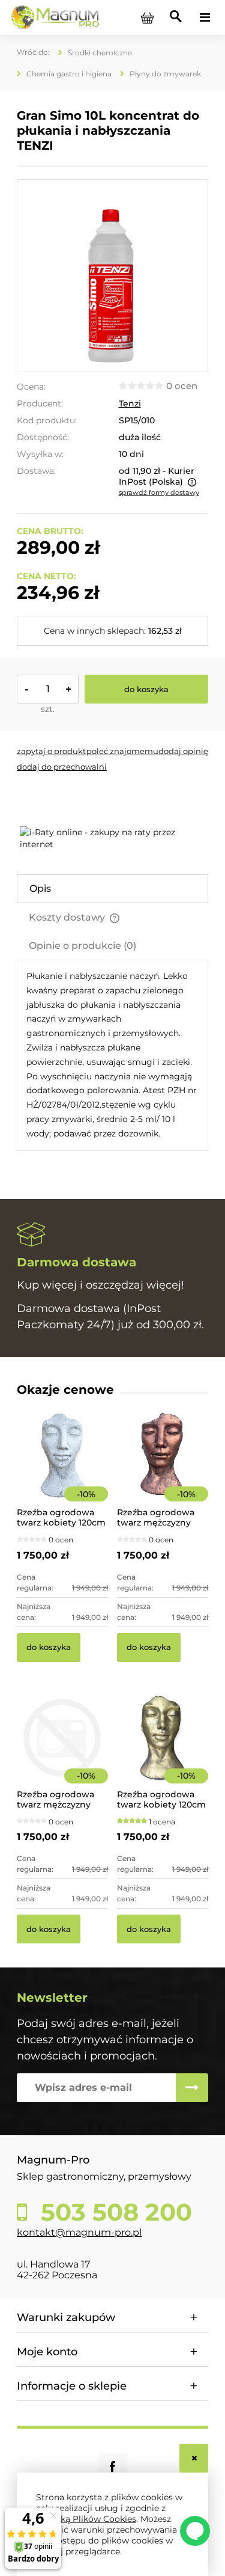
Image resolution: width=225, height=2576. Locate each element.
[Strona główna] (55, 17)
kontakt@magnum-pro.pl (79, 2232)
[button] (51, 751)
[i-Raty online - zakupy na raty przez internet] (114, 838)
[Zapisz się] (192, 2088)
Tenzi (130, 403)
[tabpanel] (112, 1055)
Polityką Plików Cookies (86, 2519)
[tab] (112, 889)
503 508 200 (113, 2212)
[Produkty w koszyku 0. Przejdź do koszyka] (147, 17)
